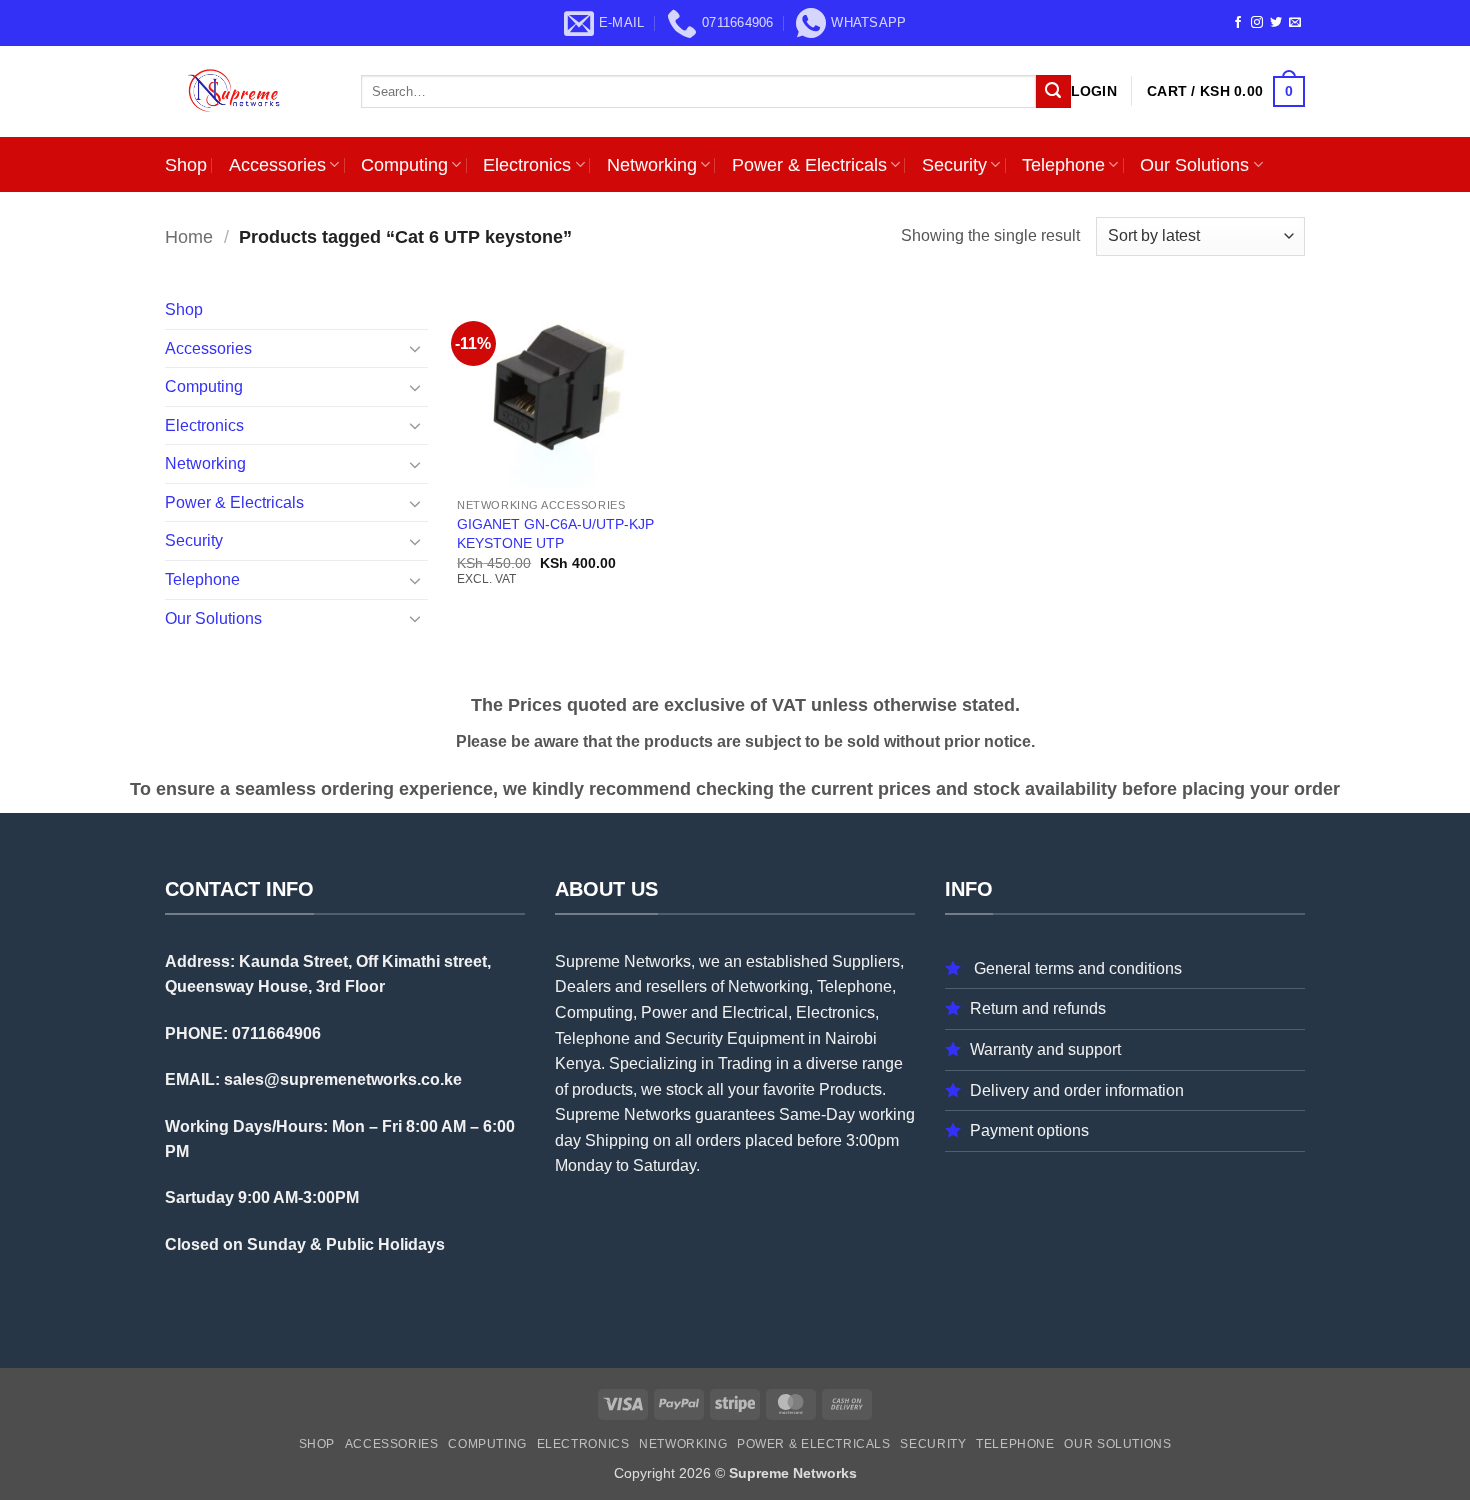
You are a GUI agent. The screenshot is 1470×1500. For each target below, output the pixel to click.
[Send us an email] (1295, 23)
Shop (186, 165)
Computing (404, 165)
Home (189, 236)
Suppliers (866, 961)
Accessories (277, 165)
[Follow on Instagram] (1257, 23)
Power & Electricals (809, 165)
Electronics (527, 165)
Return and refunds (1038, 1008)
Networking (652, 165)
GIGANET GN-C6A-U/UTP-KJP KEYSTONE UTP (555, 533)
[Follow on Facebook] (1238, 23)
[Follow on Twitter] (1276, 23)
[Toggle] (416, 348)
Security (954, 165)
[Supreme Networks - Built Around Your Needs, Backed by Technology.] (248, 91)
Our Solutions (1194, 165)
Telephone (1063, 165)
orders (718, 1140)
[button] (1094, 91)
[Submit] (1053, 92)
